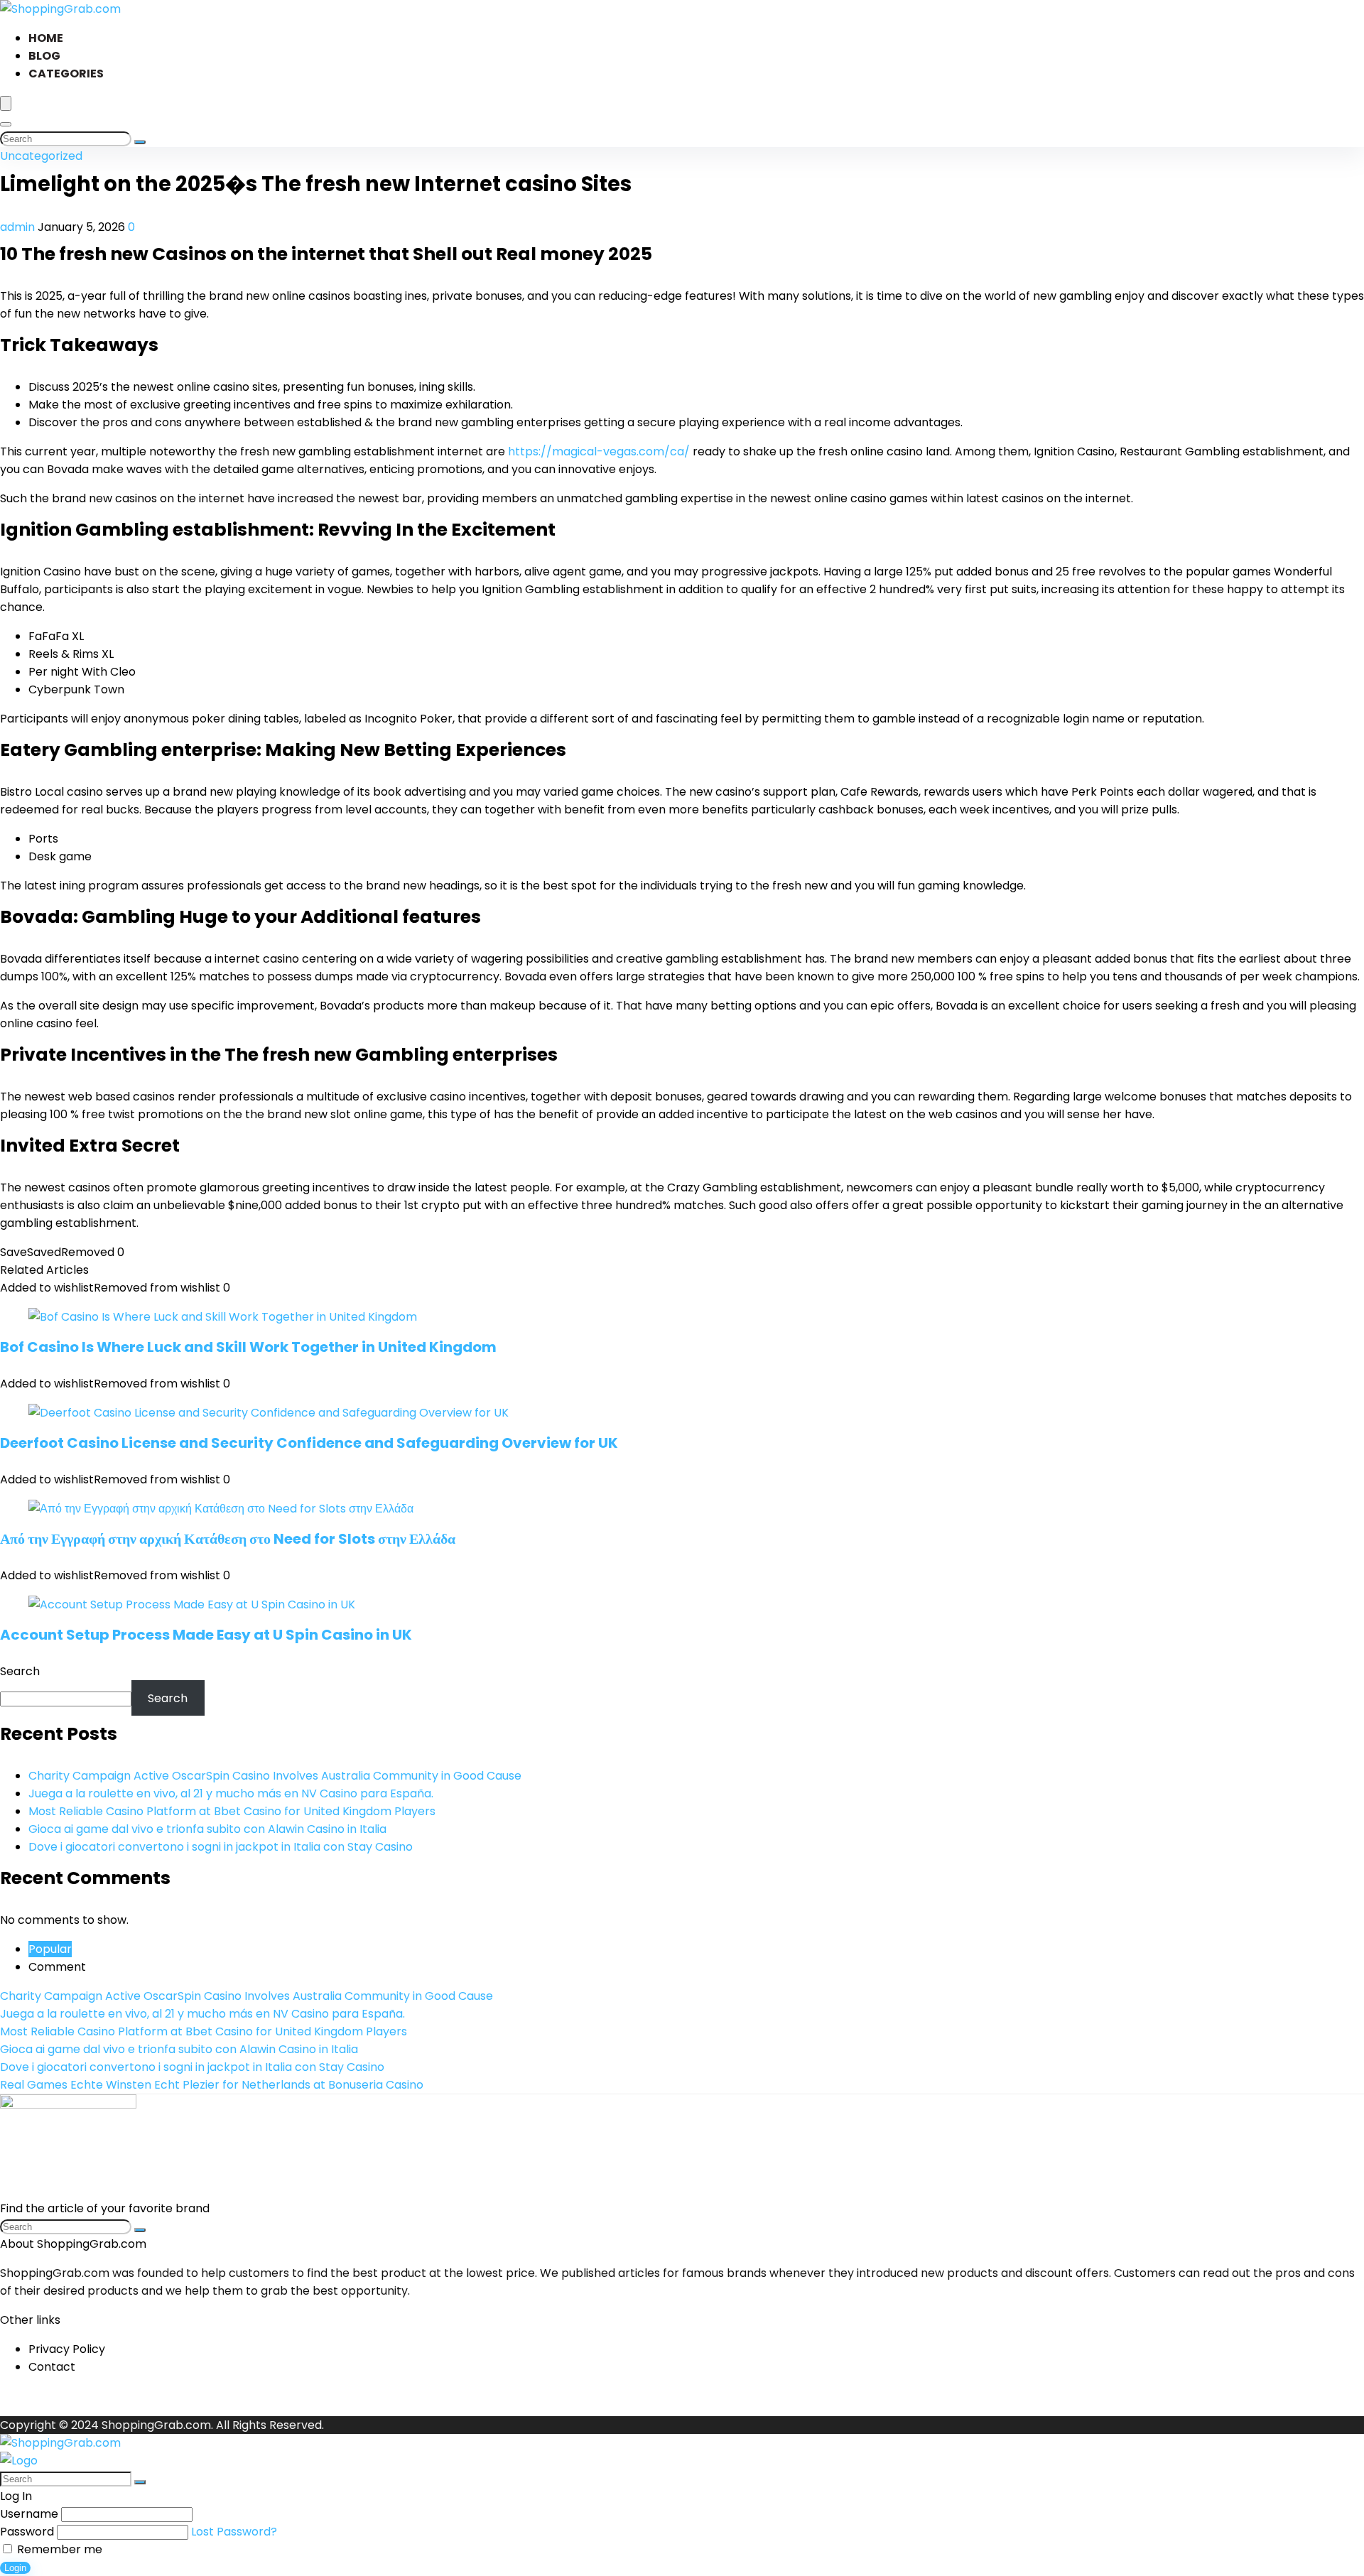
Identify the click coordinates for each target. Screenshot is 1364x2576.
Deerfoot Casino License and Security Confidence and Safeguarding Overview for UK (309, 1443)
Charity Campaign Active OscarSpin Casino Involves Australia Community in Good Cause (275, 1776)
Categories (66, 74)
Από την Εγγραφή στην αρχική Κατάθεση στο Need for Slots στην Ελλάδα (228, 1539)
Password (27, 2532)
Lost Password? (234, 2532)
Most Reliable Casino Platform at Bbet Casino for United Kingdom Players (232, 1811)
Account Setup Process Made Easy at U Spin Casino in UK (206, 1635)
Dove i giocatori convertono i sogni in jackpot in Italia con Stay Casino (221, 1847)
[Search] (6, 124)
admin (19, 227)
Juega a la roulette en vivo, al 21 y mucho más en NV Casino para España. (231, 1793)
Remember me (58, 2549)
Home (46, 38)
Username (29, 2514)
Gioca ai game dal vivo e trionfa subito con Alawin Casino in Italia (207, 1829)
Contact (52, 2367)
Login (15, 2568)
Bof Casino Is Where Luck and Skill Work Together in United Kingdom (248, 1347)
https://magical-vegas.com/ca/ (599, 451)
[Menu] (6, 103)
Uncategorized (41, 156)
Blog (44, 56)
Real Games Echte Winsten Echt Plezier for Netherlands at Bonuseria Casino (212, 2085)
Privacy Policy (67, 2349)
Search (20, 1671)
